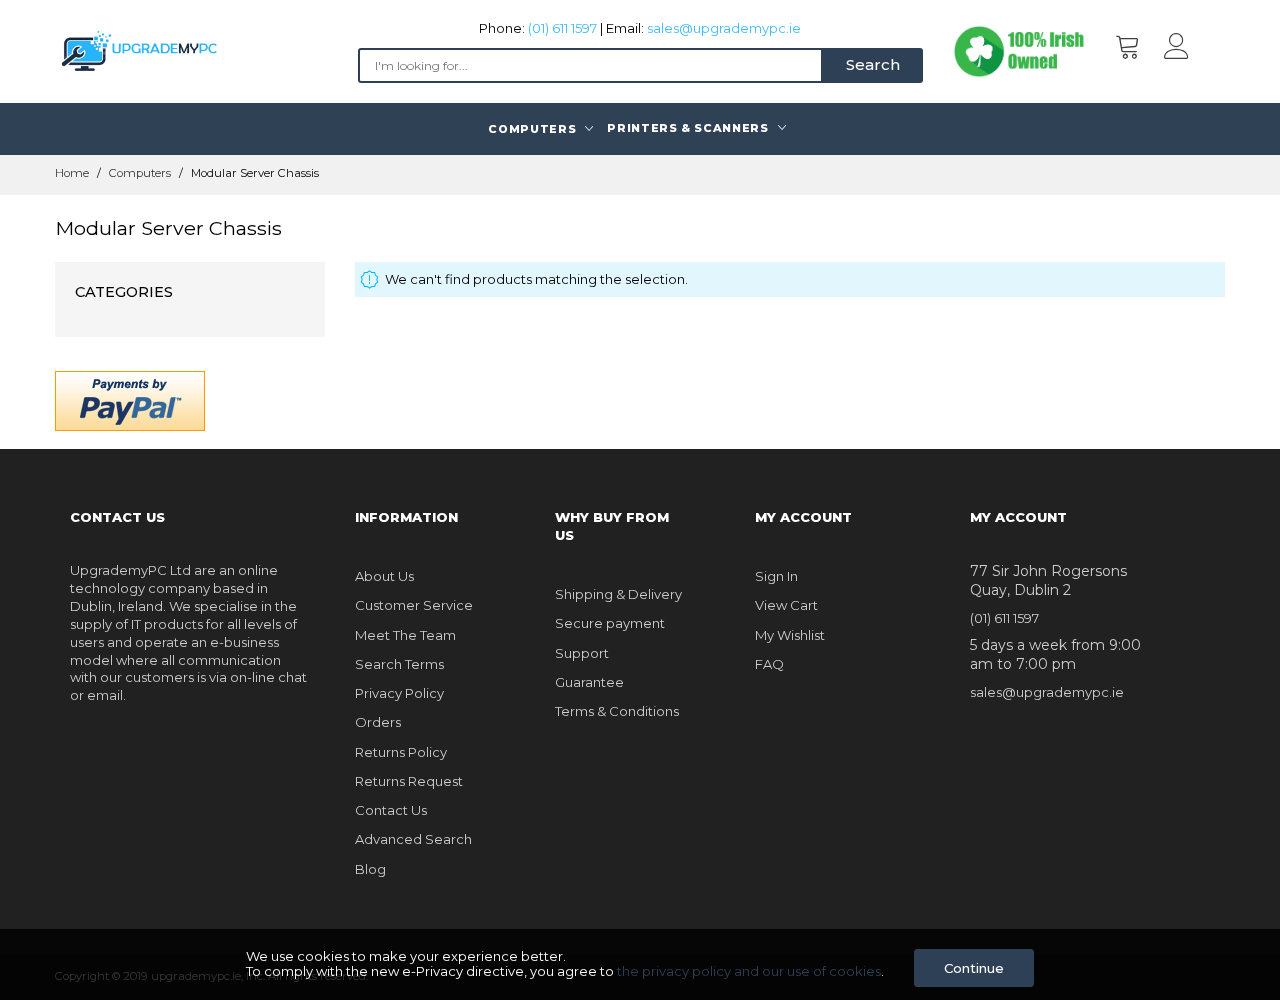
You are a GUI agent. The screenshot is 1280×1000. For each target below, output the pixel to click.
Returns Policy (401, 752)
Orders (378, 722)
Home (73, 173)
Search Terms (399, 664)
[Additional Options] (130, 399)
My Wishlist (790, 635)
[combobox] (590, 65)
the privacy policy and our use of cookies (749, 971)
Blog (370, 869)
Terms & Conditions (617, 711)
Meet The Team (405, 635)
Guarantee (589, 682)
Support (582, 653)
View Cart (786, 605)
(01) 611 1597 (562, 28)
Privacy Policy (399, 693)
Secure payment (610, 623)
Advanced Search (413, 839)
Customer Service (414, 605)
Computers (141, 173)
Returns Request (409, 781)
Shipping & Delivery (618, 594)
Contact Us (391, 810)
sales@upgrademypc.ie (724, 28)
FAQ (769, 664)
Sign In (776, 576)
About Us (384, 576)
